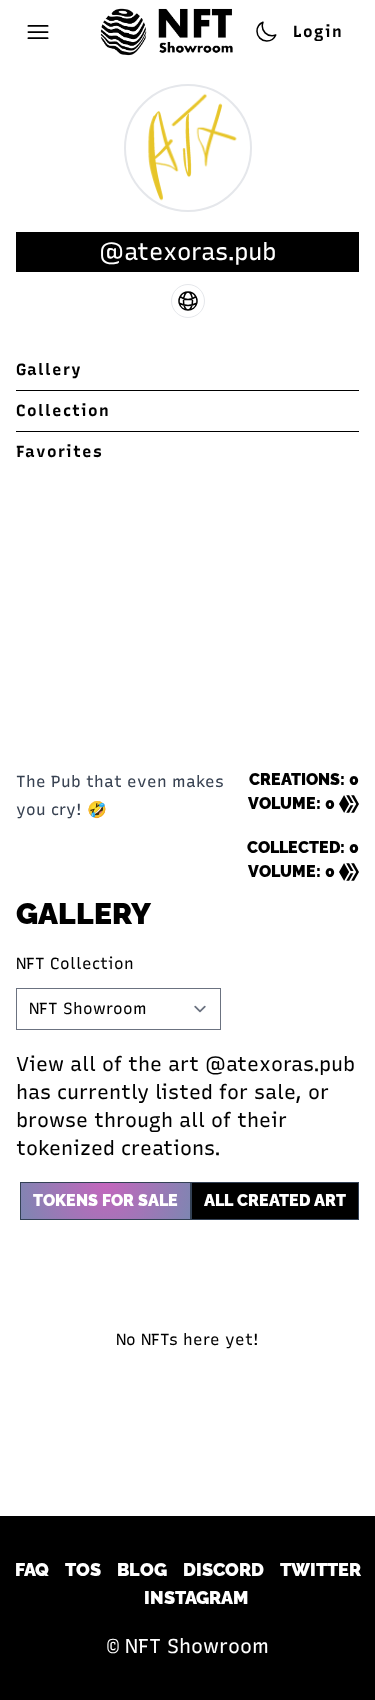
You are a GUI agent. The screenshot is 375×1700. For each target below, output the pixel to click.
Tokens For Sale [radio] (105, 1200)
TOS (83, 1569)
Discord (223, 1569)
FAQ (32, 1569)
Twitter (320, 1569)
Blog (142, 1569)
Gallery (49, 369)
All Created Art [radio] (275, 1200)
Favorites (59, 451)
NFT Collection (75, 963)
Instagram (196, 1597)
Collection (63, 410)
